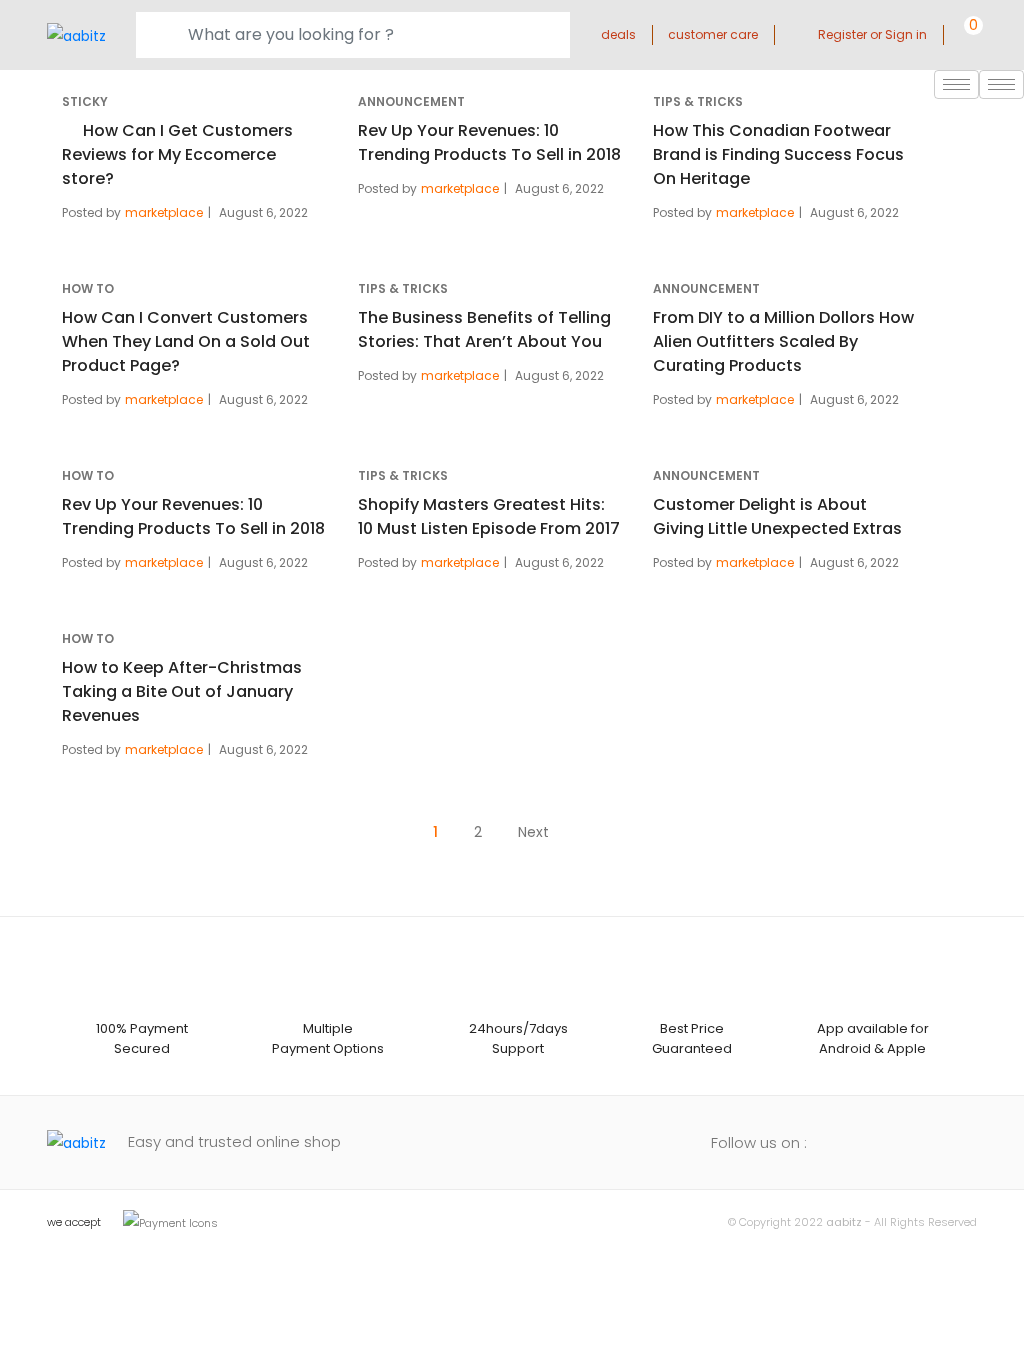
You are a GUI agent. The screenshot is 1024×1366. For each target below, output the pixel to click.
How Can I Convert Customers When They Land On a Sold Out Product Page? (186, 341)
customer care (713, 34)
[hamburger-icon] (1001, 84)
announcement (411, 101)
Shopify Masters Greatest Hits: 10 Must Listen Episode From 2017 (489, 516)
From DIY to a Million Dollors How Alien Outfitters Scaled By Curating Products (783, 341)
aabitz (844, 1222)
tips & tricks (698, 101)
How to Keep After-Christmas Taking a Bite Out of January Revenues (182, 691)
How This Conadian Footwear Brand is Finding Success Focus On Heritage (778, 154)
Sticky (85, 101)
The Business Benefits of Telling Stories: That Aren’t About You (484, 329)
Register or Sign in (872, 34)
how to (88, 288)
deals (618, 34)
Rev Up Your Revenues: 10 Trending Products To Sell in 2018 (489, 142)
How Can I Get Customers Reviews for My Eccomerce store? (177, 154)
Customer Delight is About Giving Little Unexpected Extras (777, 516)
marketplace (164, 212)
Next (533, 832)
